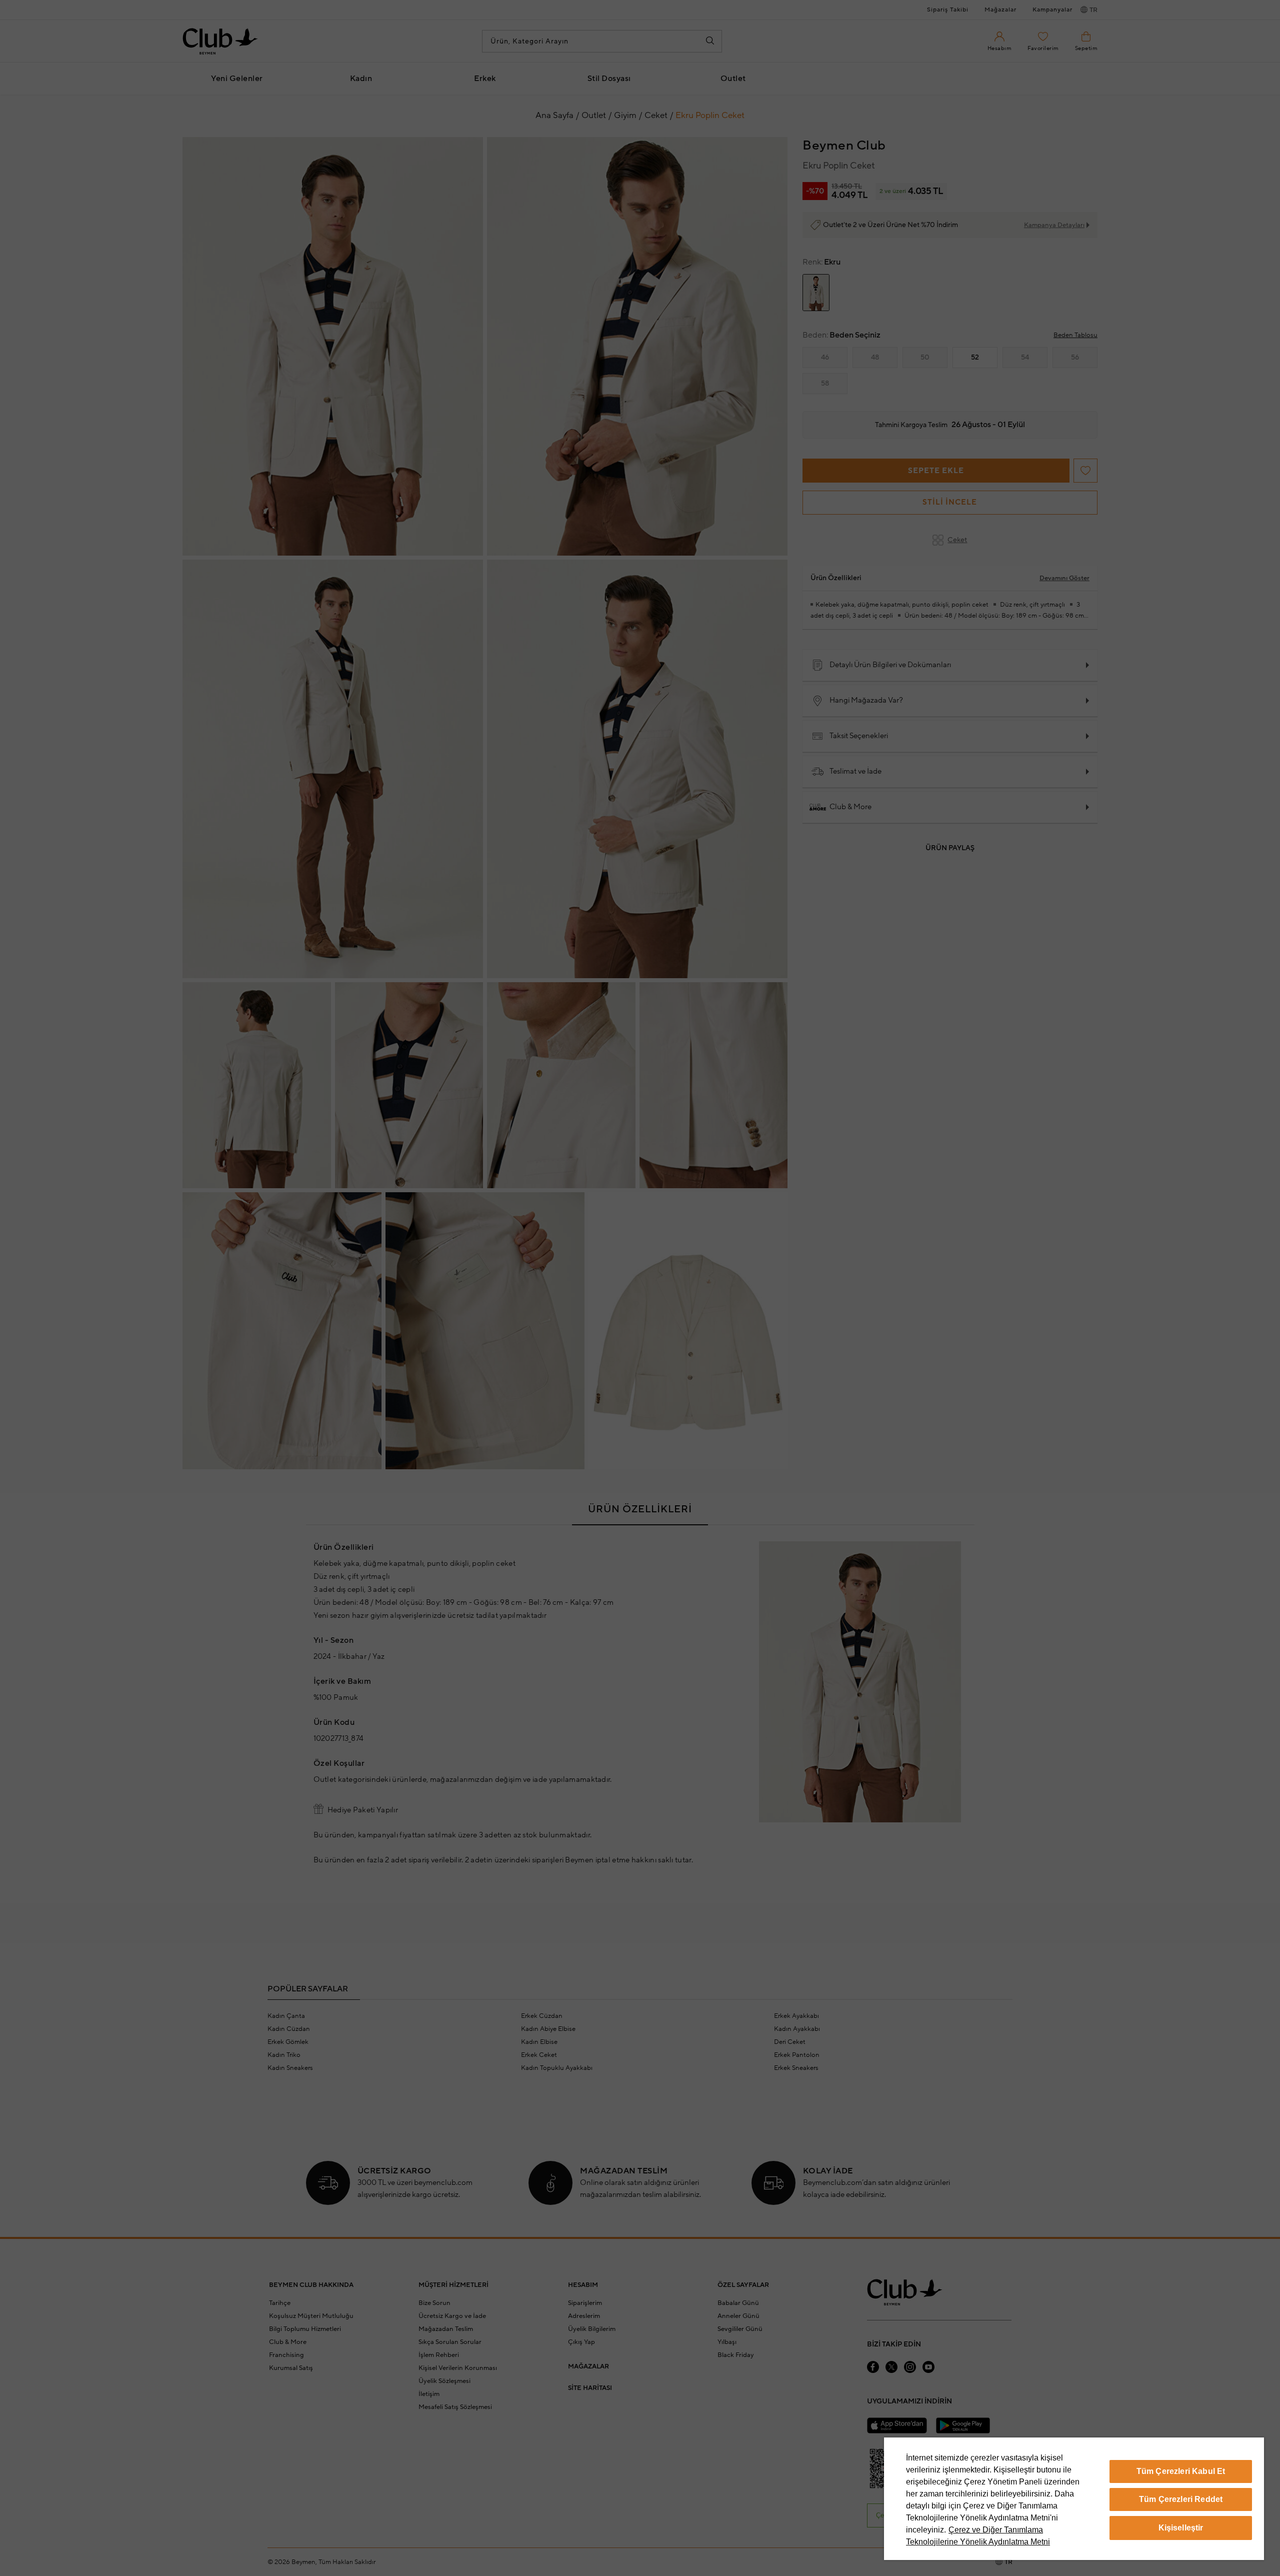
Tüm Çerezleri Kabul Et (1181, 2471)
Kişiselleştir (1181, 2528)
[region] (1074, 2499)
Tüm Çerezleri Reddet (1181, 2499)
